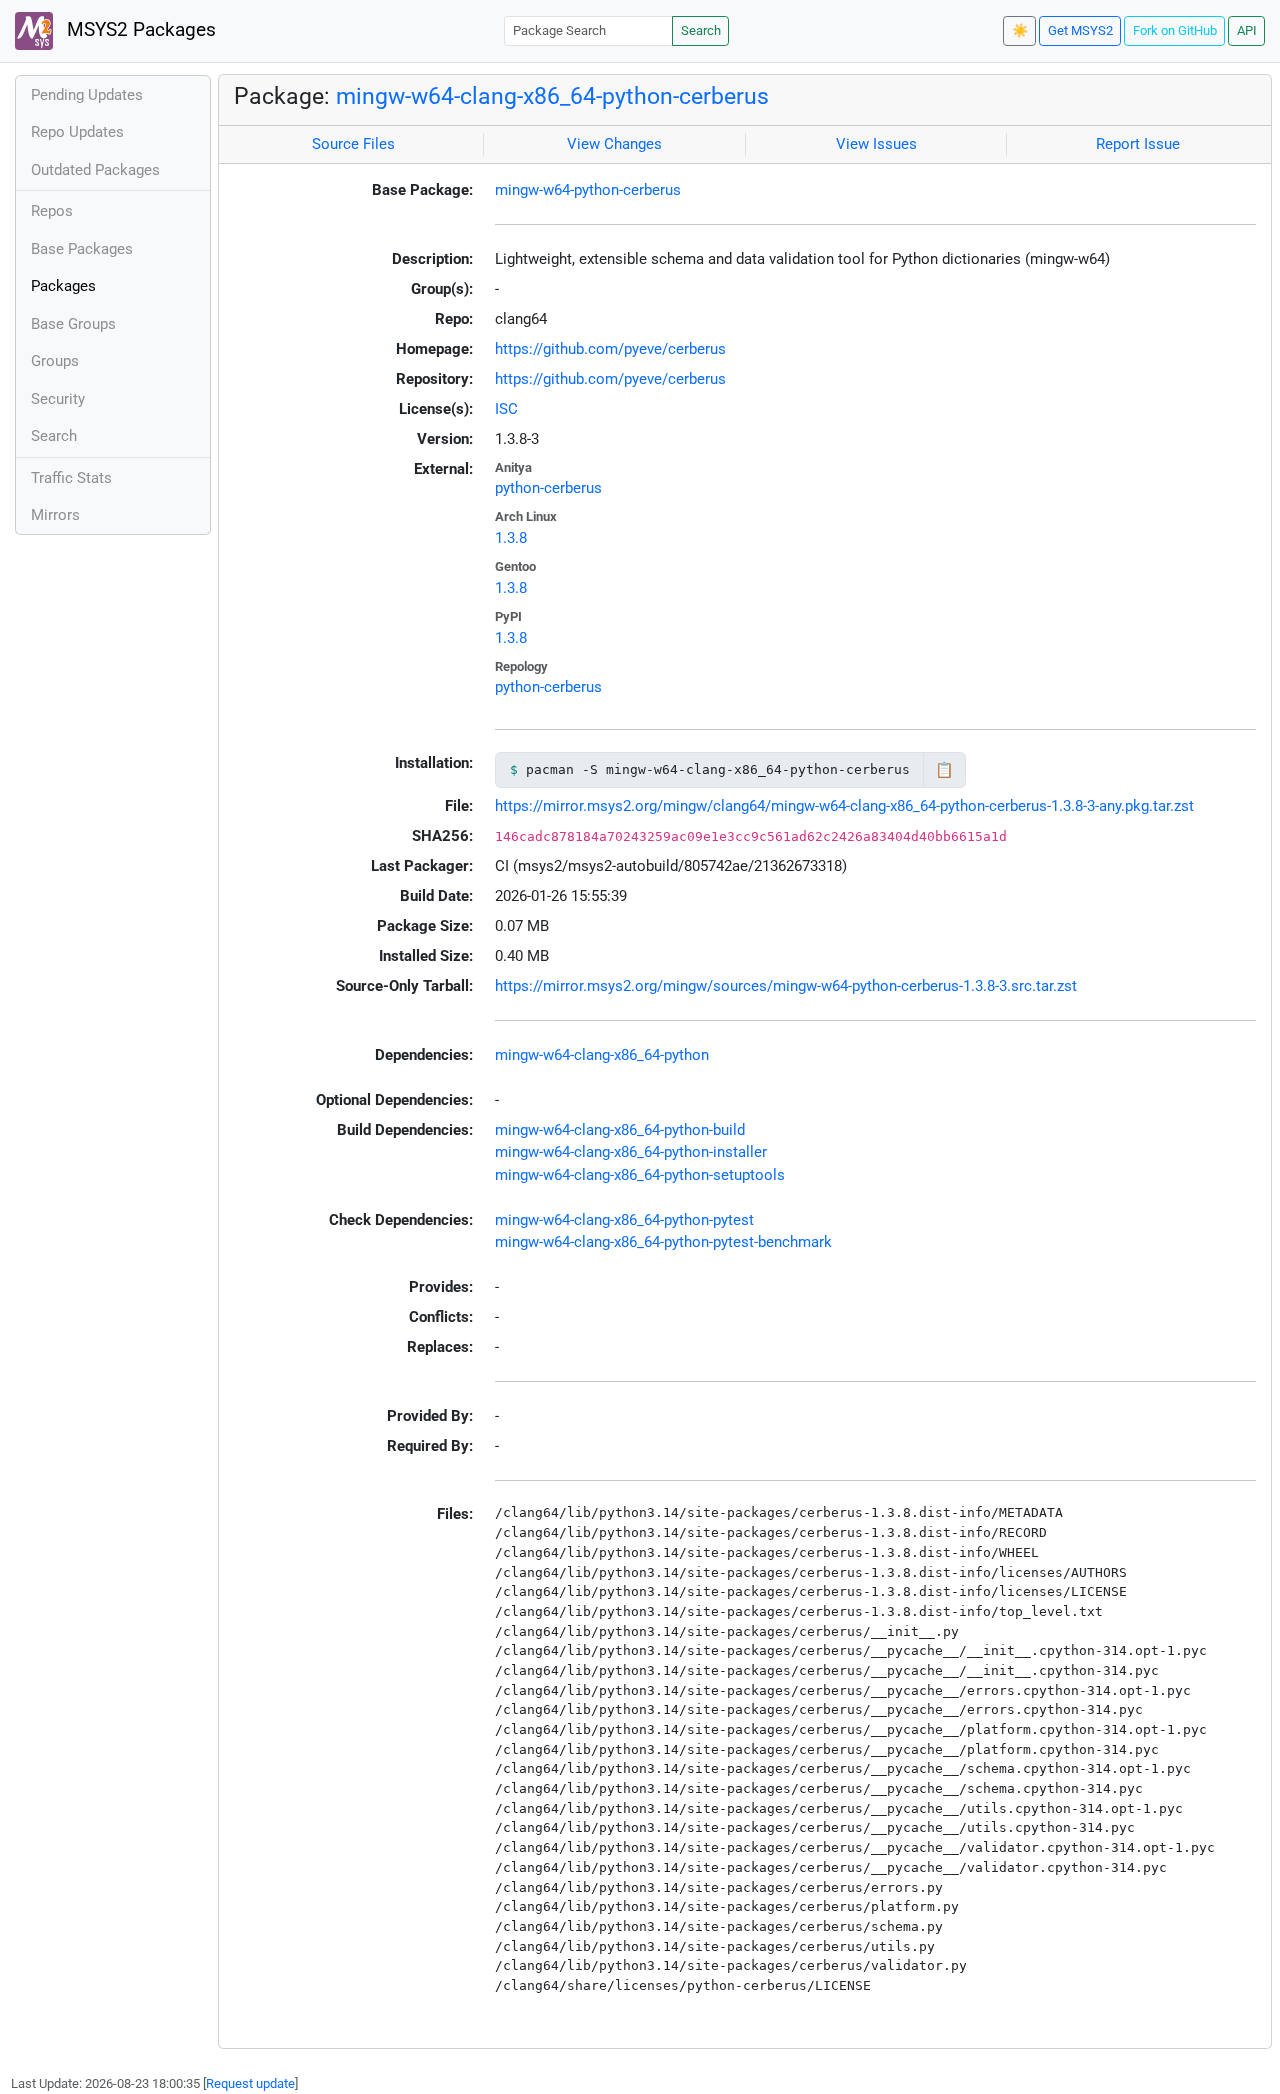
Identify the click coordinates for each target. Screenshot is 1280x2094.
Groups (55, 361)
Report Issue (1138, 144)
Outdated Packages (95, 170)
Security (58, 399)
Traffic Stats (71, 478)
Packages (63, 286)
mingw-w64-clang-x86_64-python (602, 1055)
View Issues (876, 144)
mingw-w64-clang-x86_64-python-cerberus (552, 96)
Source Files (353, 144)
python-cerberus (548, 488)
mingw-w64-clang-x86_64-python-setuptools (640, 1175)
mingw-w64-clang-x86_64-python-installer (631, 1152)
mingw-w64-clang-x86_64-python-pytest (624, 1220)
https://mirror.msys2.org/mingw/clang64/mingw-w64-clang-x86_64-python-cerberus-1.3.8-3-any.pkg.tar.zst (844, 806)
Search (701, 30)
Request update (250, 2083)
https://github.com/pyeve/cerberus (610, 349)
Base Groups (73, 324)
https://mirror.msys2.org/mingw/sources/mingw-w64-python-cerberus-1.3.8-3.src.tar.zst (786, 986)
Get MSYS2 (1080, 30)
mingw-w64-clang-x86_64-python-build (620, 1130)
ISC (506, 409)
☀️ (1020, 30)
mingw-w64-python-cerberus (588, 190)
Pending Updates (87, 95)
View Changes (614, 144)
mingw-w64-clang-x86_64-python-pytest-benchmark (663, 1242)
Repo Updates (77, 132)
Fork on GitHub (1175, 30)
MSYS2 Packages (139, 30)
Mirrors (55, 515)
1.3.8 (511, 538)
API (1247, 30)
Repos (52, 211)
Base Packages (82, 249)
